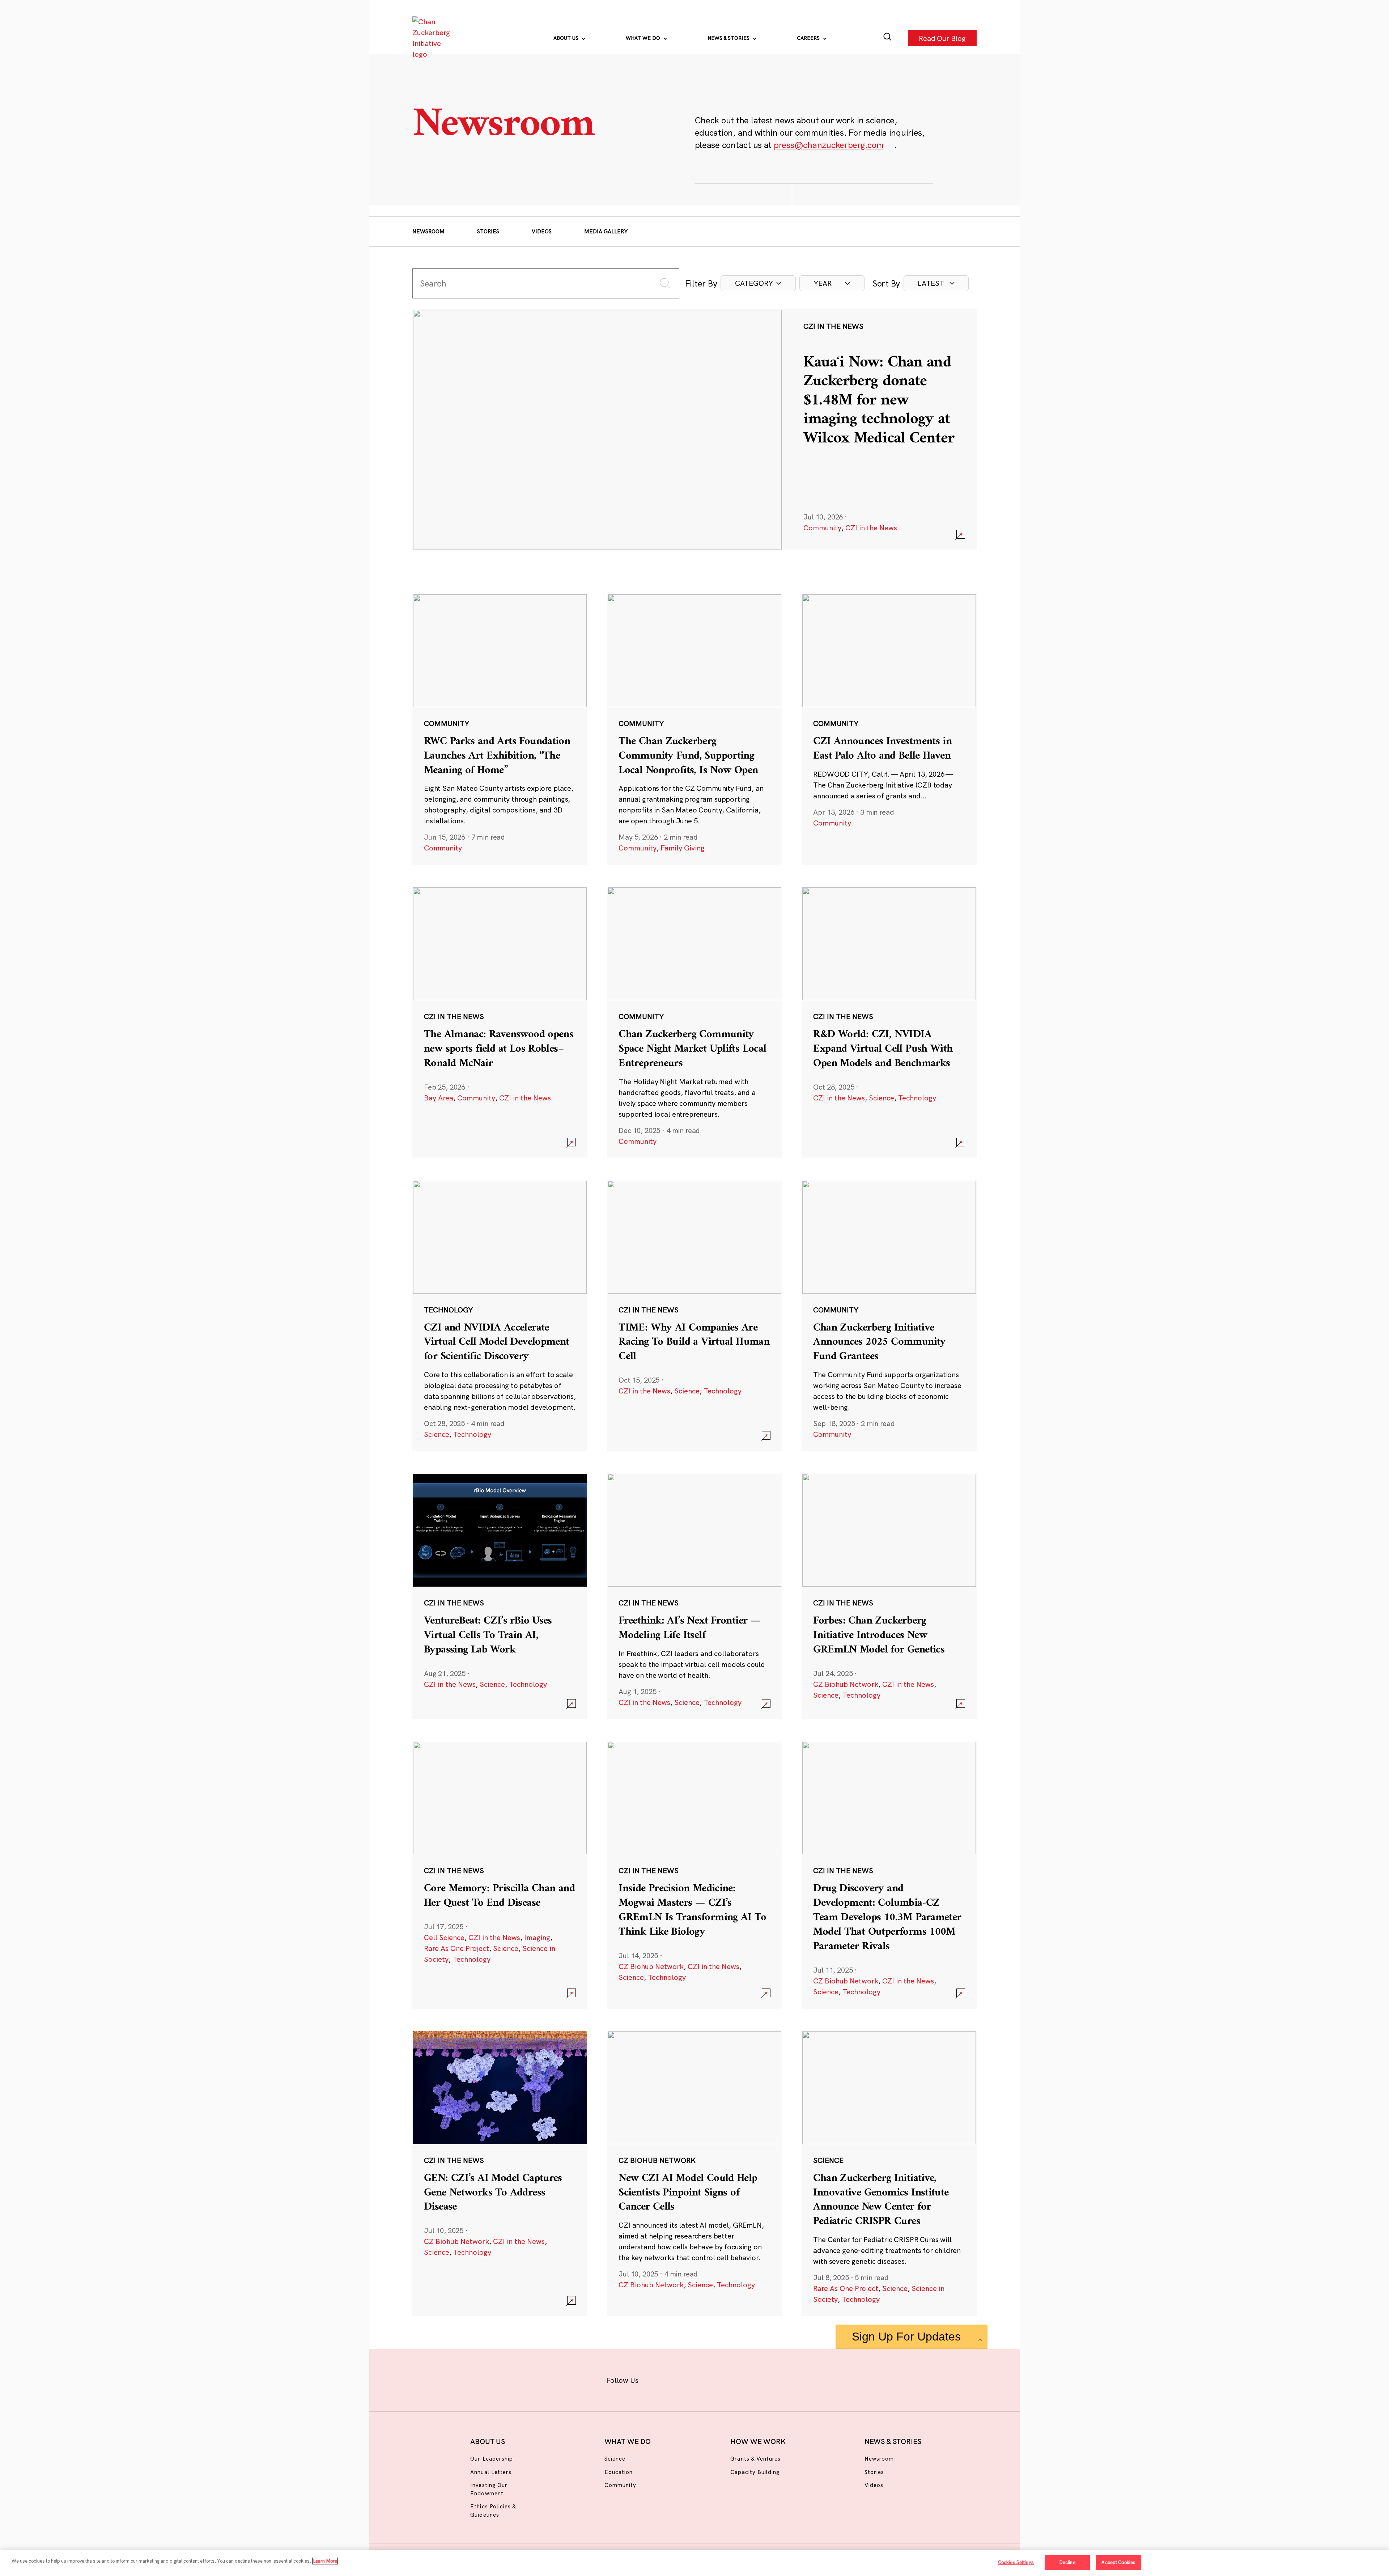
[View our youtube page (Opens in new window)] (775, 2379)
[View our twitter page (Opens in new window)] (751, 2379)
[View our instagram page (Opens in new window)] (681, 2379)
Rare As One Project (456, 1948)
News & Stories (729, 38)
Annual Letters (491, 2472)
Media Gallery (606, 231)
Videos (542, 231)
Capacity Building (755, 2472)
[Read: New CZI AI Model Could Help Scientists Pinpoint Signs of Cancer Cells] (694, 2173)
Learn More (325, 2561)
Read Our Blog (942, 38)
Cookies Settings (1016, 2562)
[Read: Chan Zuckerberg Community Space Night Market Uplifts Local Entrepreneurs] (694, 1022)
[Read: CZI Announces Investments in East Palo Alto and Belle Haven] (889, 729)
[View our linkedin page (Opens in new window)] (728, 2379)
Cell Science (444, 1937)
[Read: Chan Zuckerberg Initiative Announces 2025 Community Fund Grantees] (889, 1316)
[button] (758, 283)
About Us (567, 38)
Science (882, 1098)
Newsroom (428, 231)
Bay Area (439, 1098)
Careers (809, 38)
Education (619, 2472)
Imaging (537, 1937)
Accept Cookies (1118, 2562)
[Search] (887, 38)
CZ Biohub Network (846, 1684)
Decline (1067, 2562)
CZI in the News (871, 528)
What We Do (644, 38)
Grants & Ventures (755, 2459)
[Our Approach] (433, 38)
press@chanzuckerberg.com (829, 145)
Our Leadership (492, 2459)
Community (822, 528)
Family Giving (683, 848)
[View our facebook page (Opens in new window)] (657, 2379)
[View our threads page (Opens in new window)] (704, 2379)
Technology (917, 1098)
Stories (488, 231)
